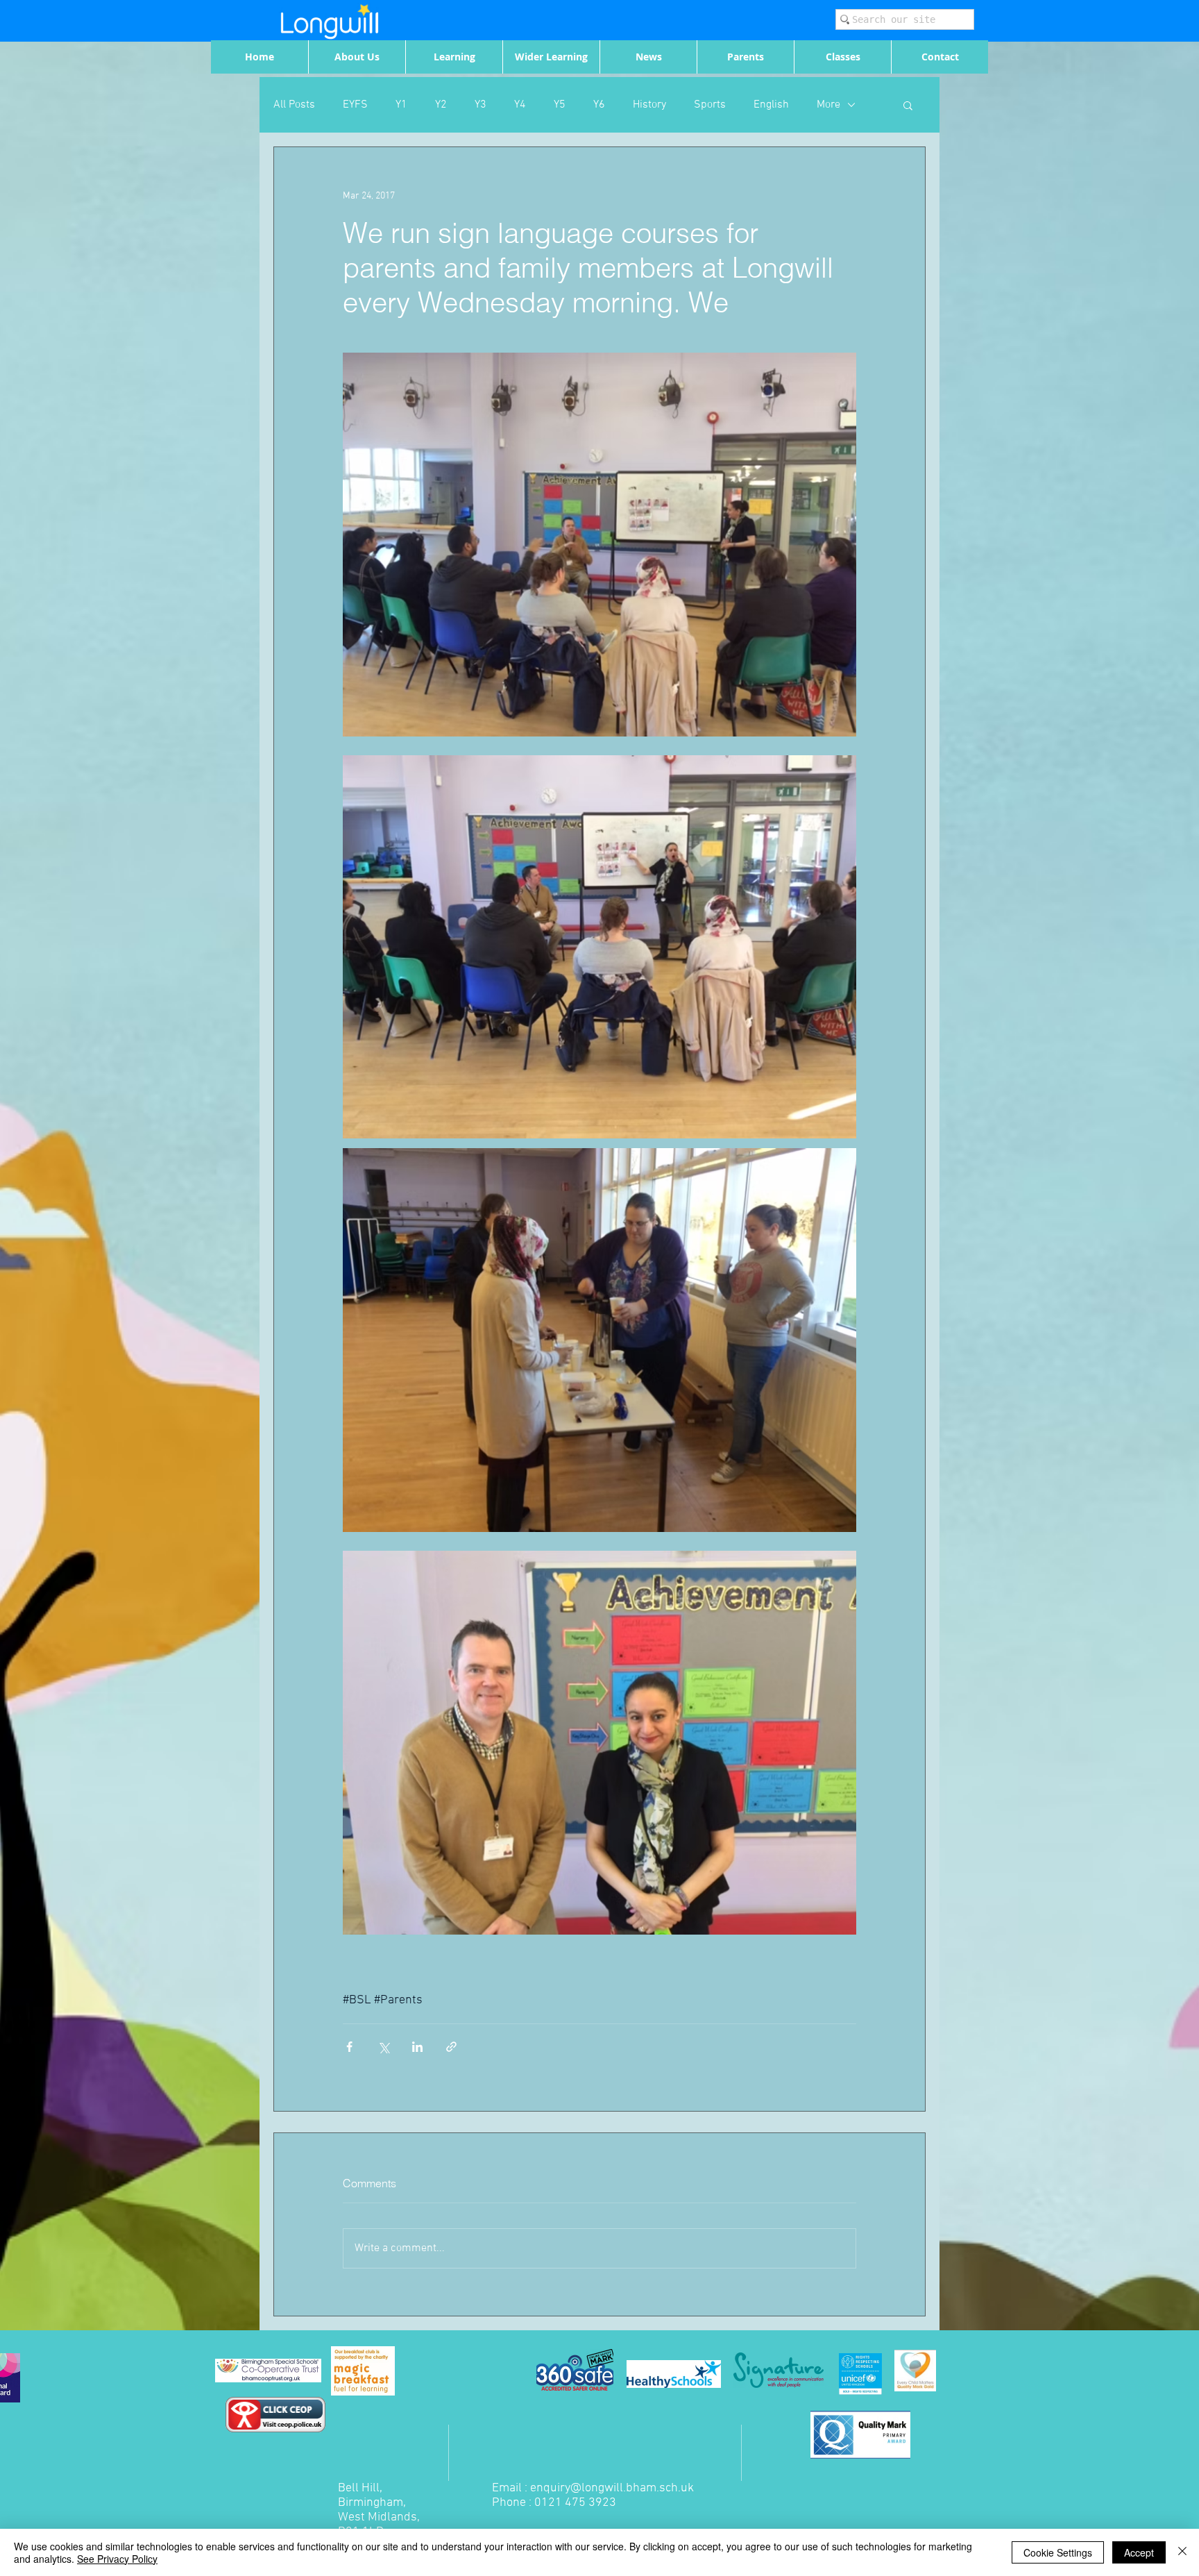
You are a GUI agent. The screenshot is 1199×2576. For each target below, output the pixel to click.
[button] (908, 105)
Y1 (401, 105)
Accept (1139, 2552)
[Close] (1182, 2552)
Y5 (560, 105)
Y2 (441, 105)
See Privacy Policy (117, 2559)
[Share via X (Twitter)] (383, 2047)
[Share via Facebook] (349, 2047)
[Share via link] (451, 2047)
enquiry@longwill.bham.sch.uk (612, 2488)
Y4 (520, 105)
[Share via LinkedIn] (417, 2047)
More (828, 105)
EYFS (355, 105)
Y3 (481, 105)
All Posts (294, 105)
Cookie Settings (1058, 2552)
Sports (710, 105)
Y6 (599, 105)
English (771, 105)
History (649, 105)
